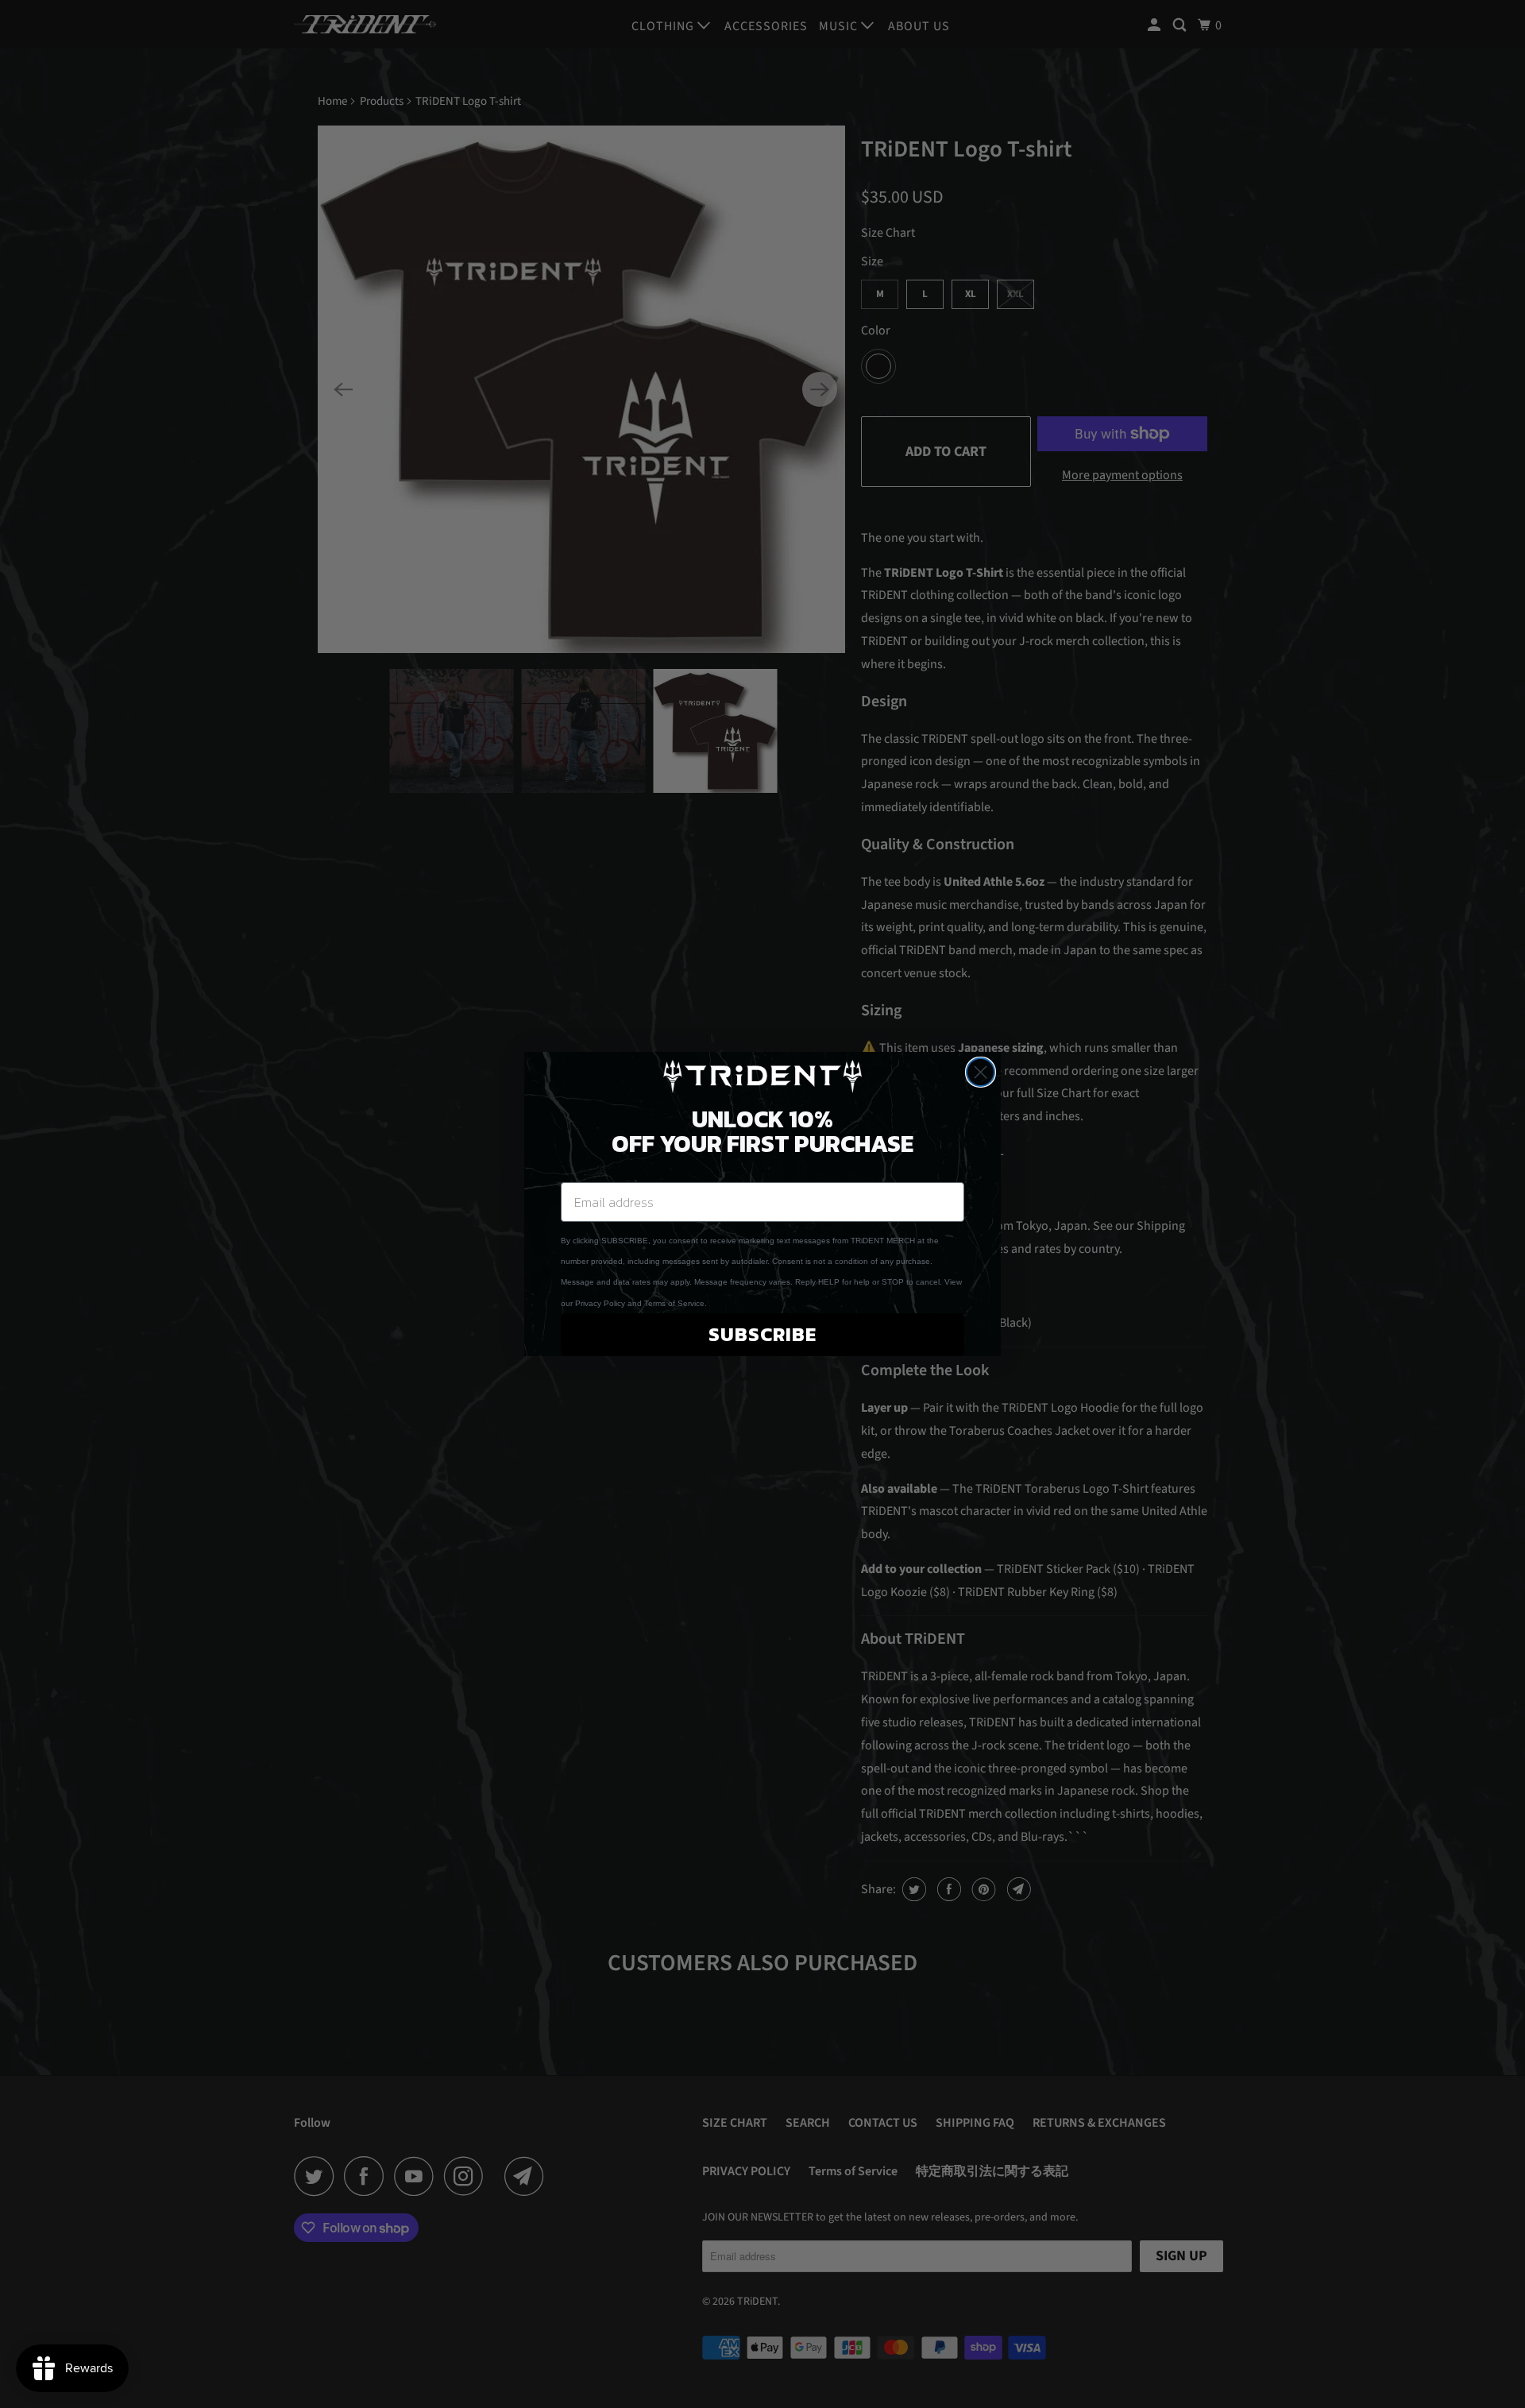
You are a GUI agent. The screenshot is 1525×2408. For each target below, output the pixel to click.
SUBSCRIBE (762, 1334)
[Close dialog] (981, 1072)
